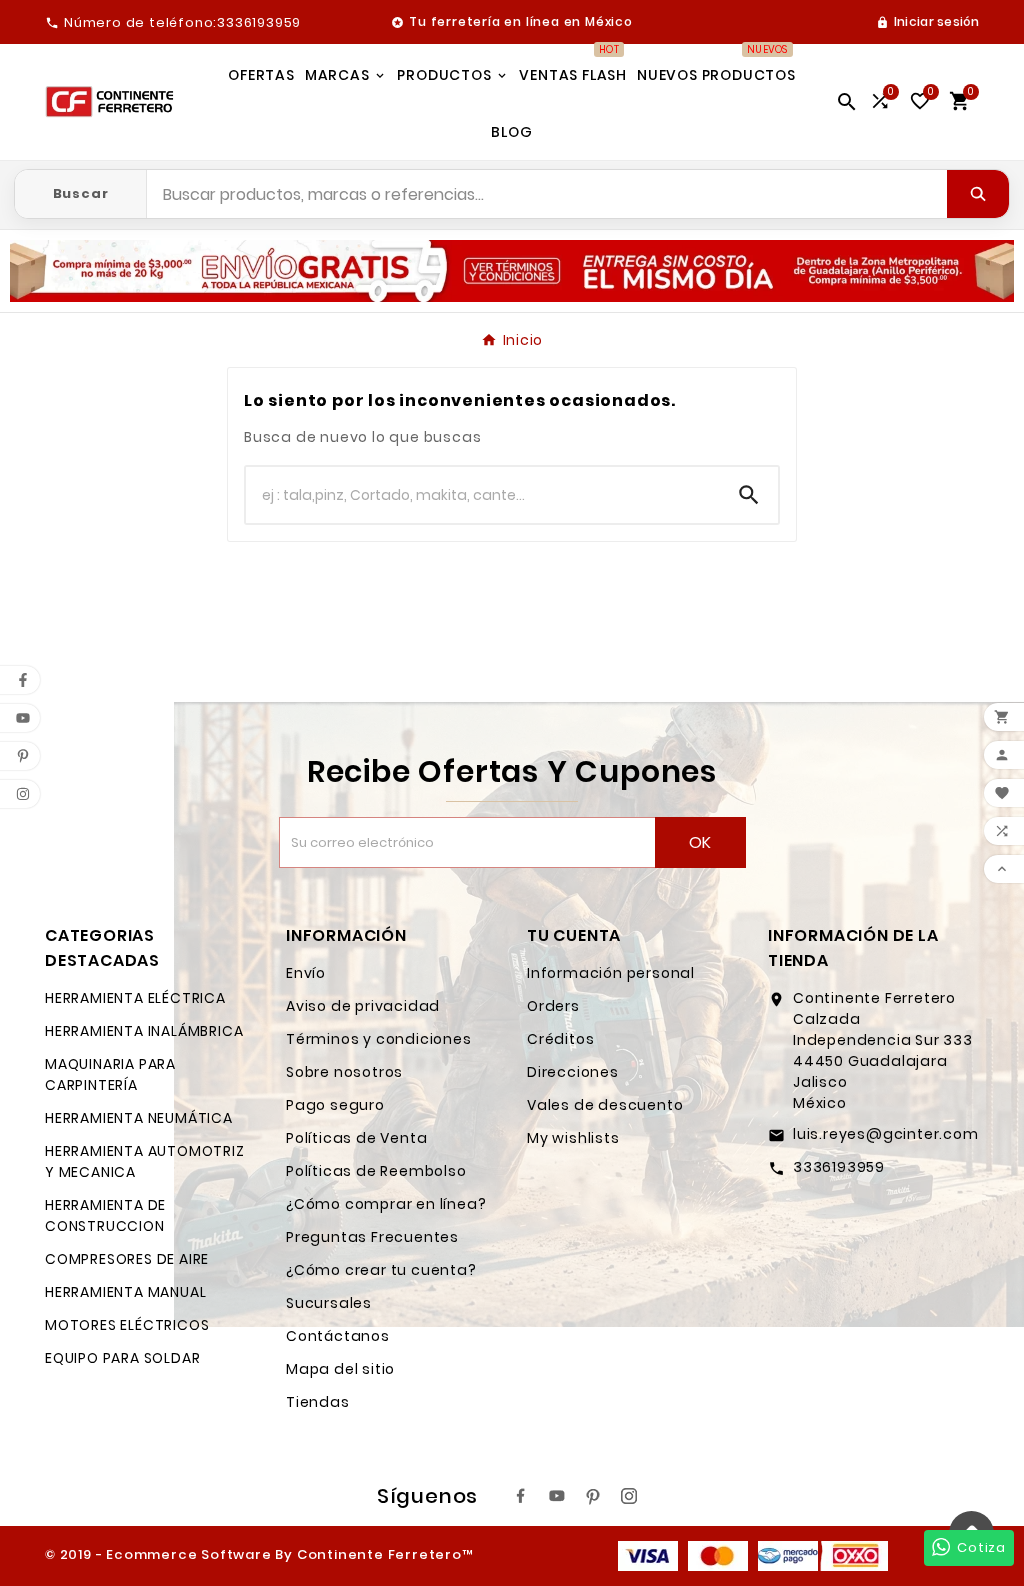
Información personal (611, 973)
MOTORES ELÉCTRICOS (127, 1325)
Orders (553, 1006)
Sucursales (329, 1303)
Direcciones (573, 1072)
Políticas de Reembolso (376, 1171)
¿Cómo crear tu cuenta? (381, 1270)
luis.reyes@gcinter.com (886, 1134)
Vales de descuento (605, 1105)
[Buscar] (978, 194)
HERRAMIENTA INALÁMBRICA (144, 1031)
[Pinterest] (593, 1496)
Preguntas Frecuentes (372, 1237)
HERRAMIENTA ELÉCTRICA (135, 998)
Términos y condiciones (379, 1039)
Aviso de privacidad (363, 1006)
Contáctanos (338, 1336)
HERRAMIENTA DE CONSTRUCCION (105, 1215)
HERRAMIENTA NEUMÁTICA (139, 1118)
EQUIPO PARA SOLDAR (122, 1358)
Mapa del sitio (340, 1369)
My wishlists (573, 1138)
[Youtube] (557, 1496)
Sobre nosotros (344, 1072)
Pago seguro (335, 1105)
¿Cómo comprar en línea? (386, 1204)
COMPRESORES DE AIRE (127, 1259)
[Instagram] (629, 1496)
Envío (306, 973)
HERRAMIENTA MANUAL (125, 1292)
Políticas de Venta (356, 1138)
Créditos (560, 1039)
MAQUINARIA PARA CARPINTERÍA (110, 1074)
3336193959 (839, 1167)
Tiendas (318, 1402)
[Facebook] (521, 1496)
